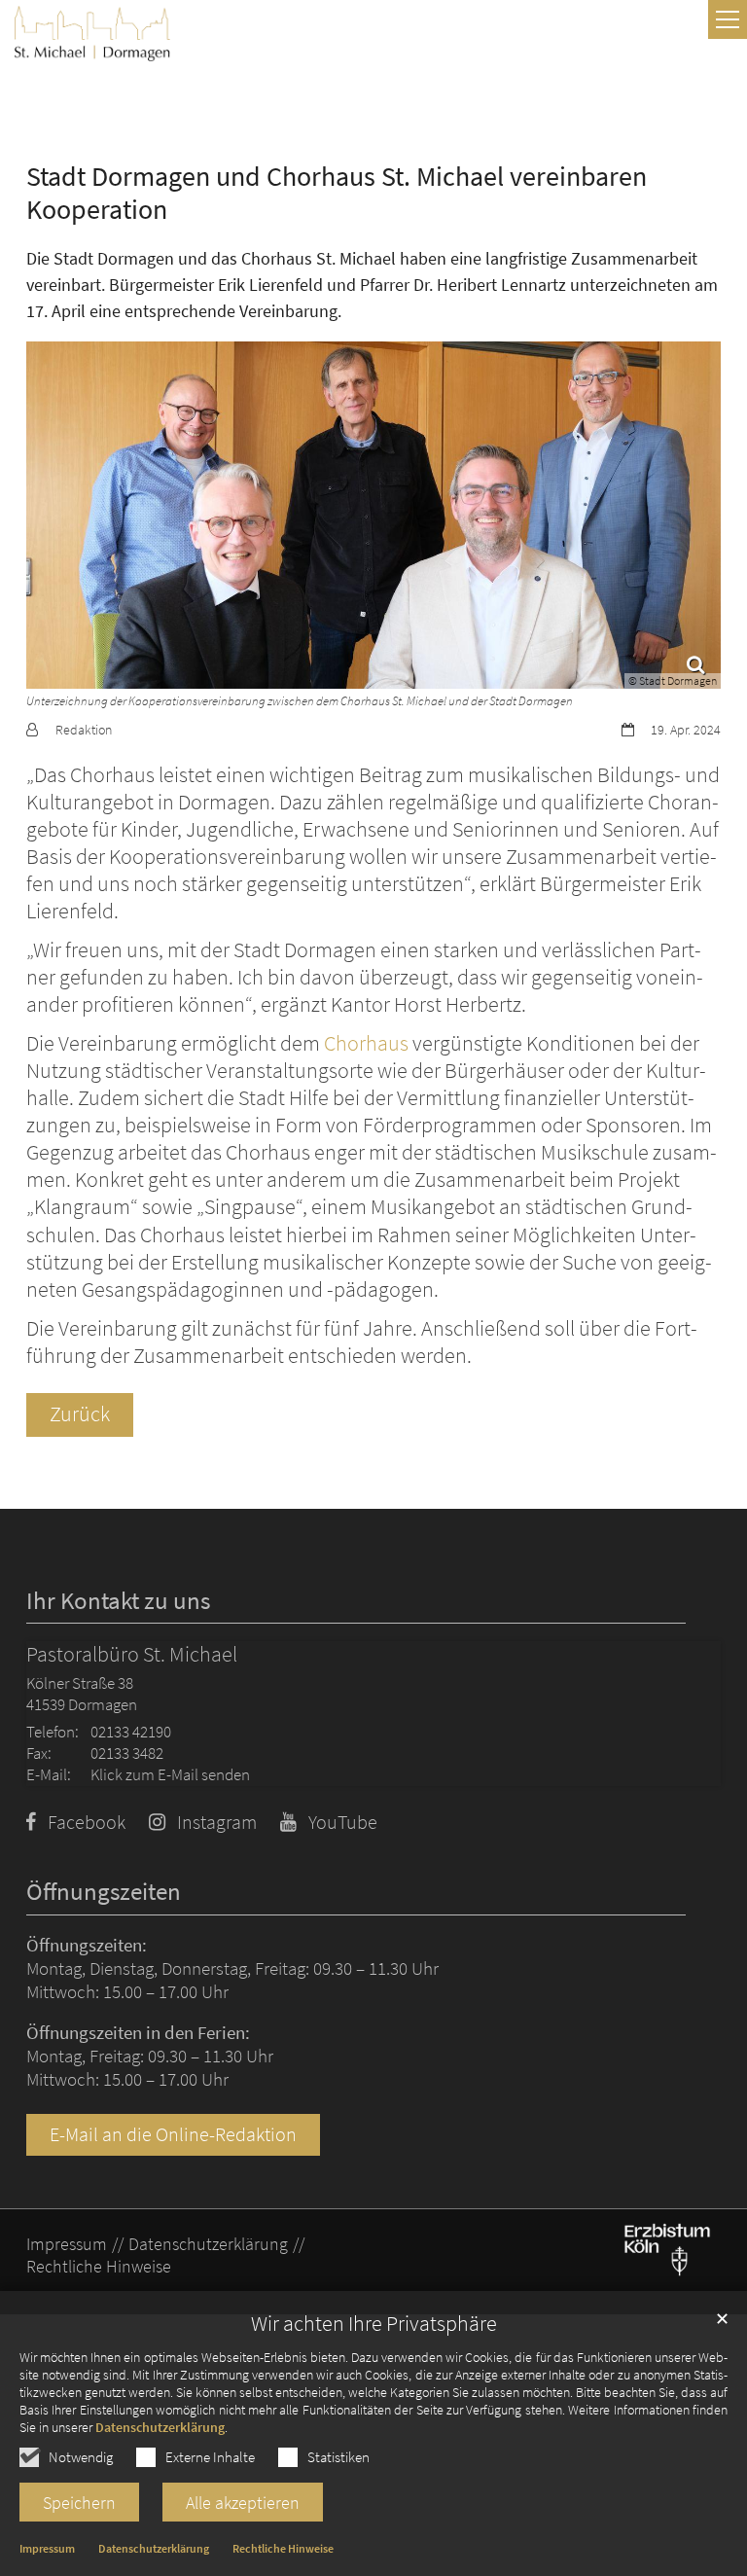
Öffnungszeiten (104, 1892)
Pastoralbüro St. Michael (132, 1654)
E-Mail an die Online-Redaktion (173, 2134)
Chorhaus (366, 1043)
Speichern (79, 2503)
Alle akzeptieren (243, 2503)
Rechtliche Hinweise (283, 2548)
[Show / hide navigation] (728, 19)
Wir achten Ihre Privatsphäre (374, 2324)
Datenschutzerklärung (160, 2427)
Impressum (47, 2548)
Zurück (80, 1414)
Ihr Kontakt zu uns (118, 1601)
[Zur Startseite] (92, 34)
